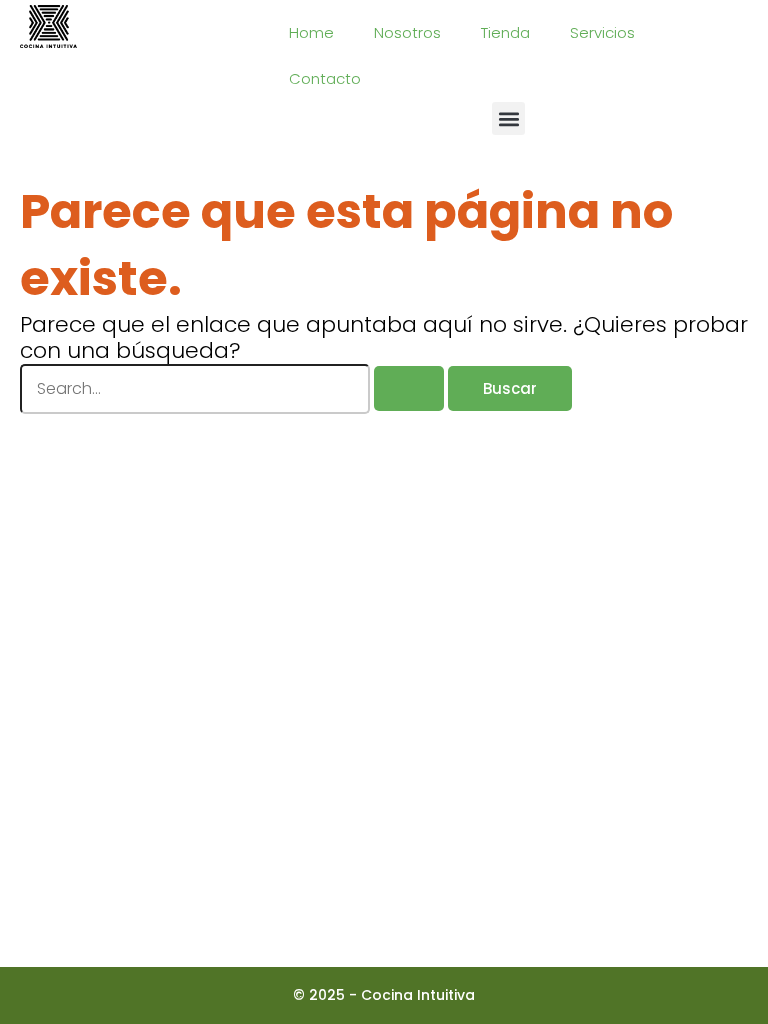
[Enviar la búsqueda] (409, 388)
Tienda (505, 32)
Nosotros (407, 32)
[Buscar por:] (234, 389)
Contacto (325, 78)
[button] (508, 118)
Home (311, 32)
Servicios (602, 32)
